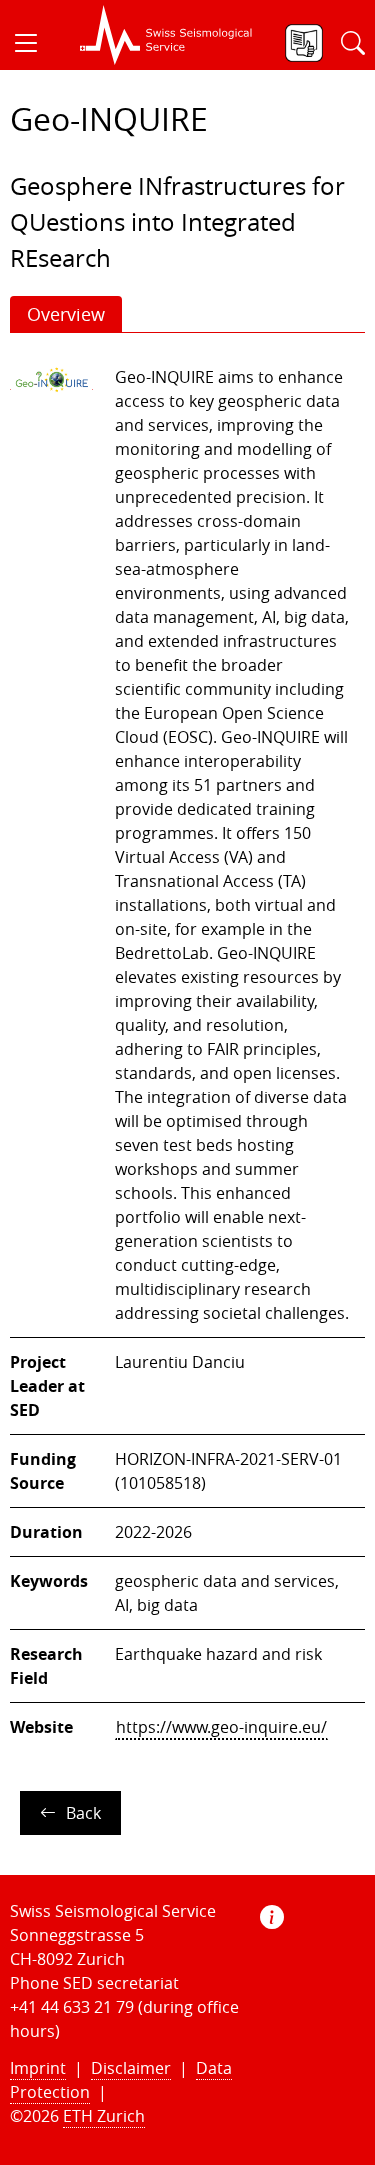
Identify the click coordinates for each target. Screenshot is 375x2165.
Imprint (38, 2068)
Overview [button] (66, 314)
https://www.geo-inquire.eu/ (221, 1727)
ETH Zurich (104, 2116)
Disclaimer (131, 2068)
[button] (34, 43)
